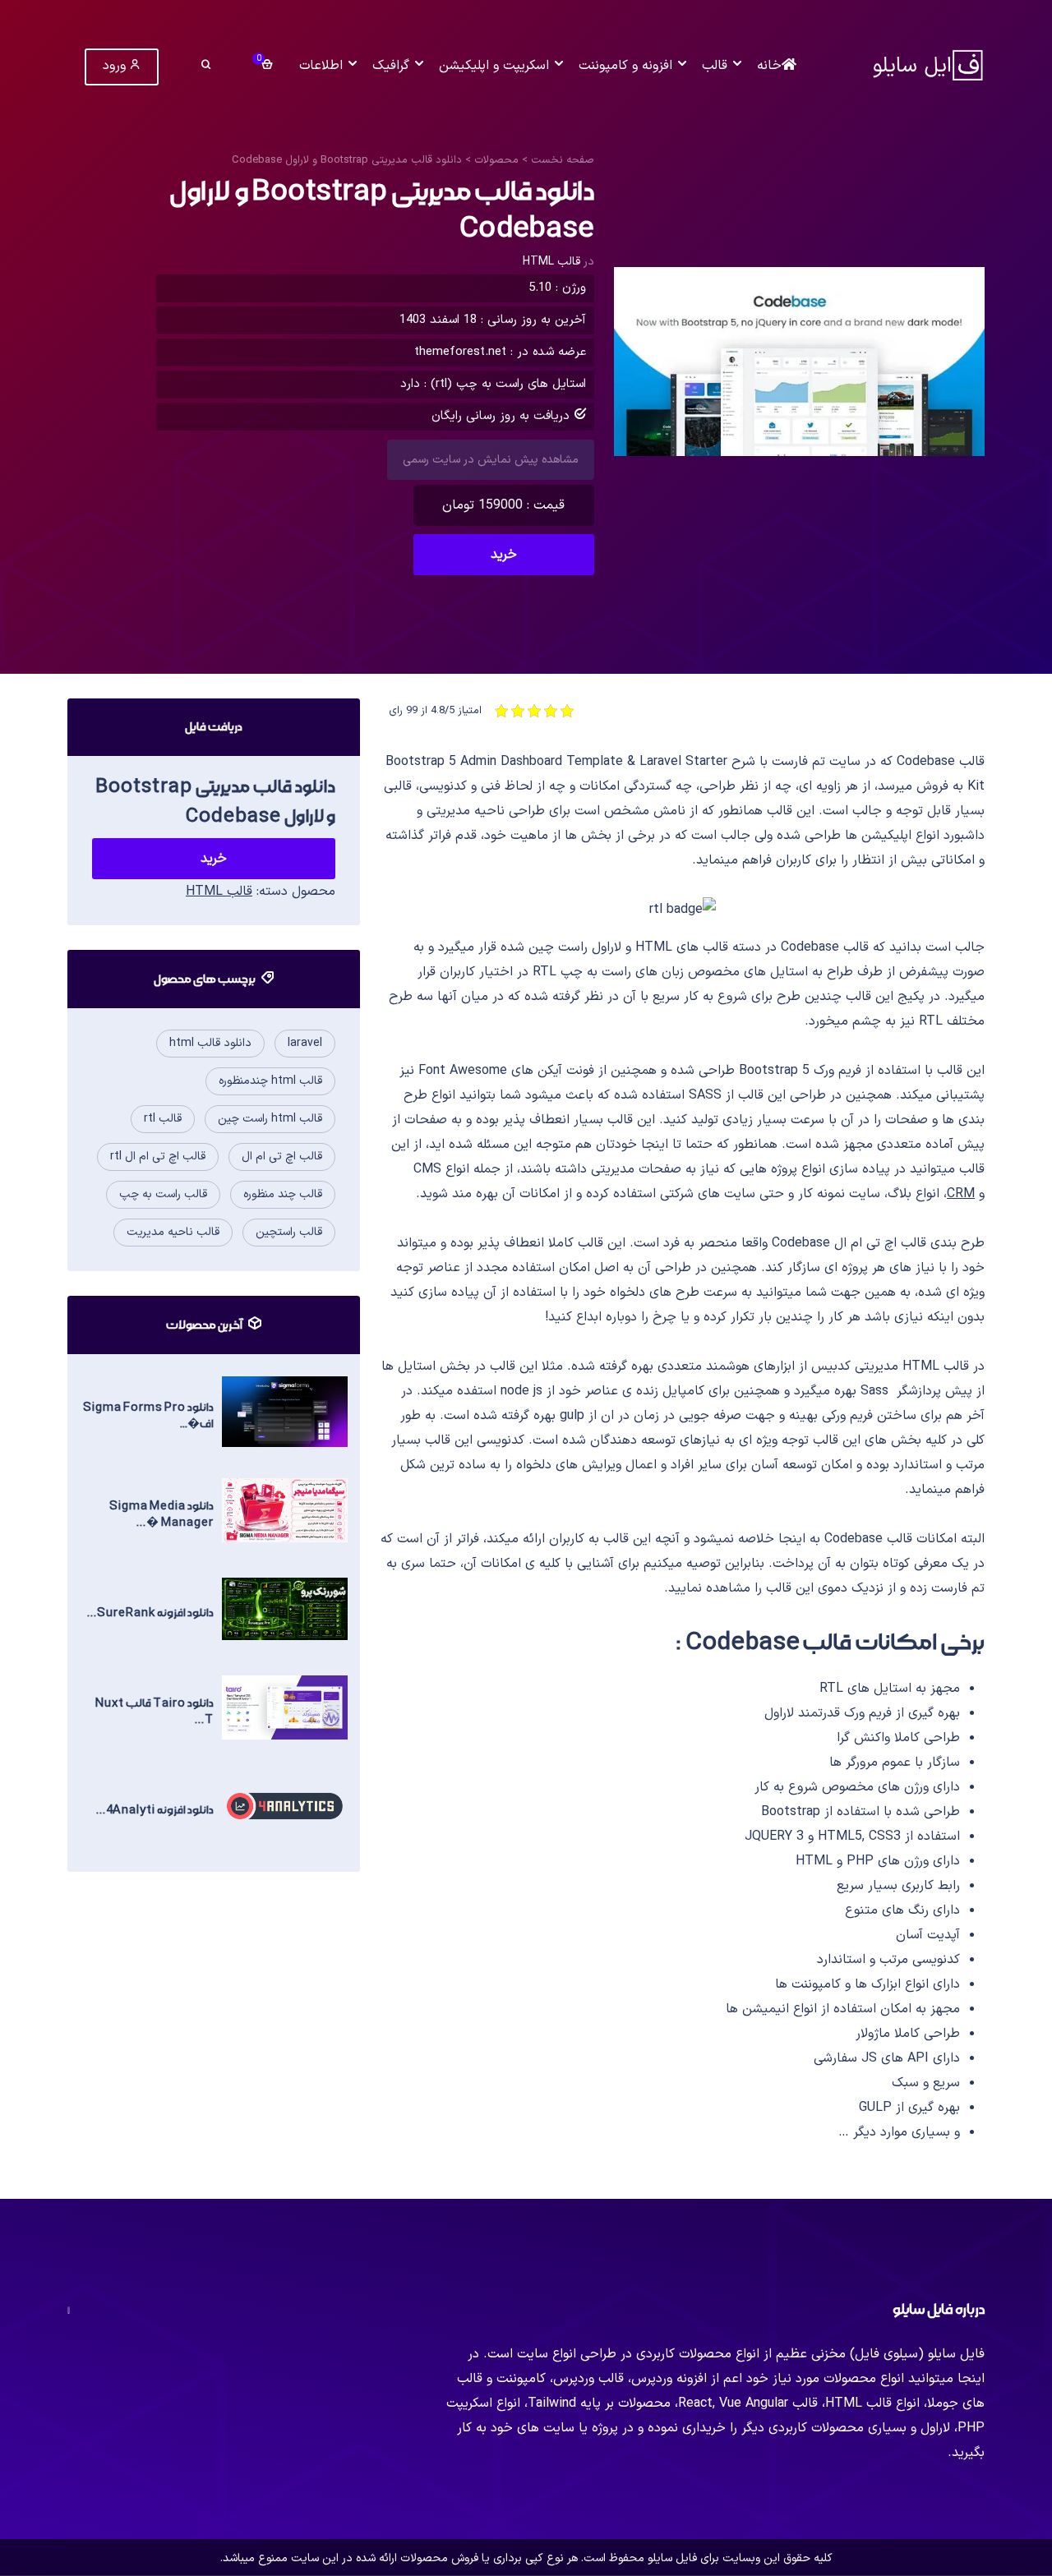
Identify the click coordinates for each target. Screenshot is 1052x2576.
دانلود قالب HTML (210, 1043)
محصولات (496, 160)
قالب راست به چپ (163, 1194)
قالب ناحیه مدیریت (173, 1232)
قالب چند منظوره (283, 1194)
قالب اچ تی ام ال (282, 1157)
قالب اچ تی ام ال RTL (158, 1157)
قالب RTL (163, 1119)
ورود (116, 66)
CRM (961, 1194)
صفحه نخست (563, 160)
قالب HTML (551, 262)
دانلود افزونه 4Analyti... (155, 1810)
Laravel (305, 1043)
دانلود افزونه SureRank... (150, 1613)
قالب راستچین (289, 1232)
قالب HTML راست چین (270, 1119)
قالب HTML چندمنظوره (270, 1081)
